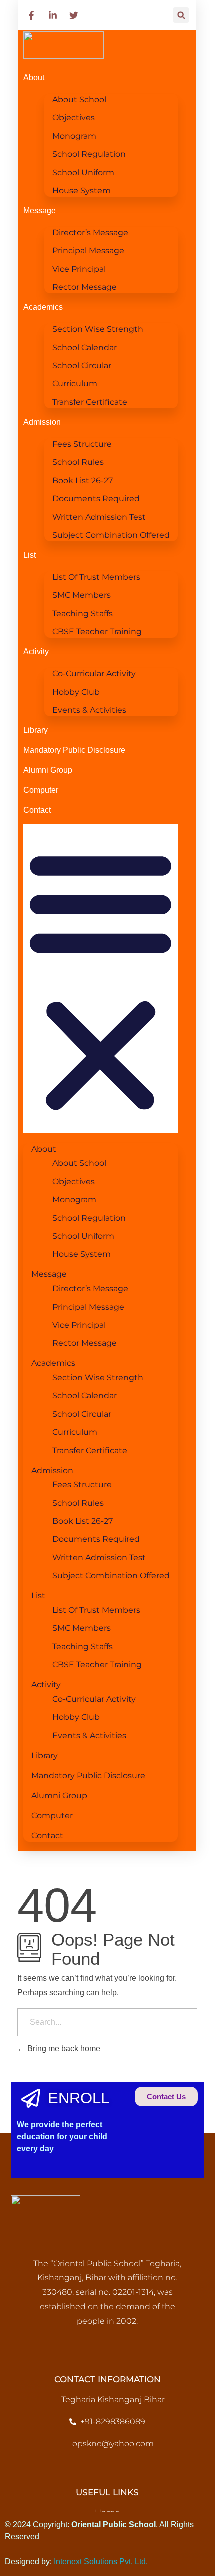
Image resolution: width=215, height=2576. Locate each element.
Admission (42, 422)
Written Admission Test (99, 517)
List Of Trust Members (96, 577)
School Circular (82, 366)
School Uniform (83, 173)
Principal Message (88, 251)
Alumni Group (48, 770)
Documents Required (96, 499)
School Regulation (89, 154)
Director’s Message (90, 233)
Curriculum (75, 384)
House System (82, 191)
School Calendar (85, 348)
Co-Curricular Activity (94, 674)
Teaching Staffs (83, 614)
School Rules (78, 462)
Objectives (74, 118)
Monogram (74, 136)
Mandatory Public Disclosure (74, 750)
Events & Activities (89, 710)
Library (36, 730)
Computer (41, 790)
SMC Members (82, 595)
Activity (36, 652)
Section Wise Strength (98, 329)
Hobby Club (76, 692)
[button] (181, 15)
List (30, 555)
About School (79, 100)
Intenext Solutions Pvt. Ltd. (101, 2562)
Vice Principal (79, 269)
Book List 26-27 (83, 481)
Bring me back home (63, 2049)
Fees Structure (82, 444)
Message (40, 211)
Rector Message (85, 287)
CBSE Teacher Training (97, 632)
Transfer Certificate (90, 402)
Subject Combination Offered (111, 535)
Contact (37, 810)
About (34, 78)
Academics (43, 307)
